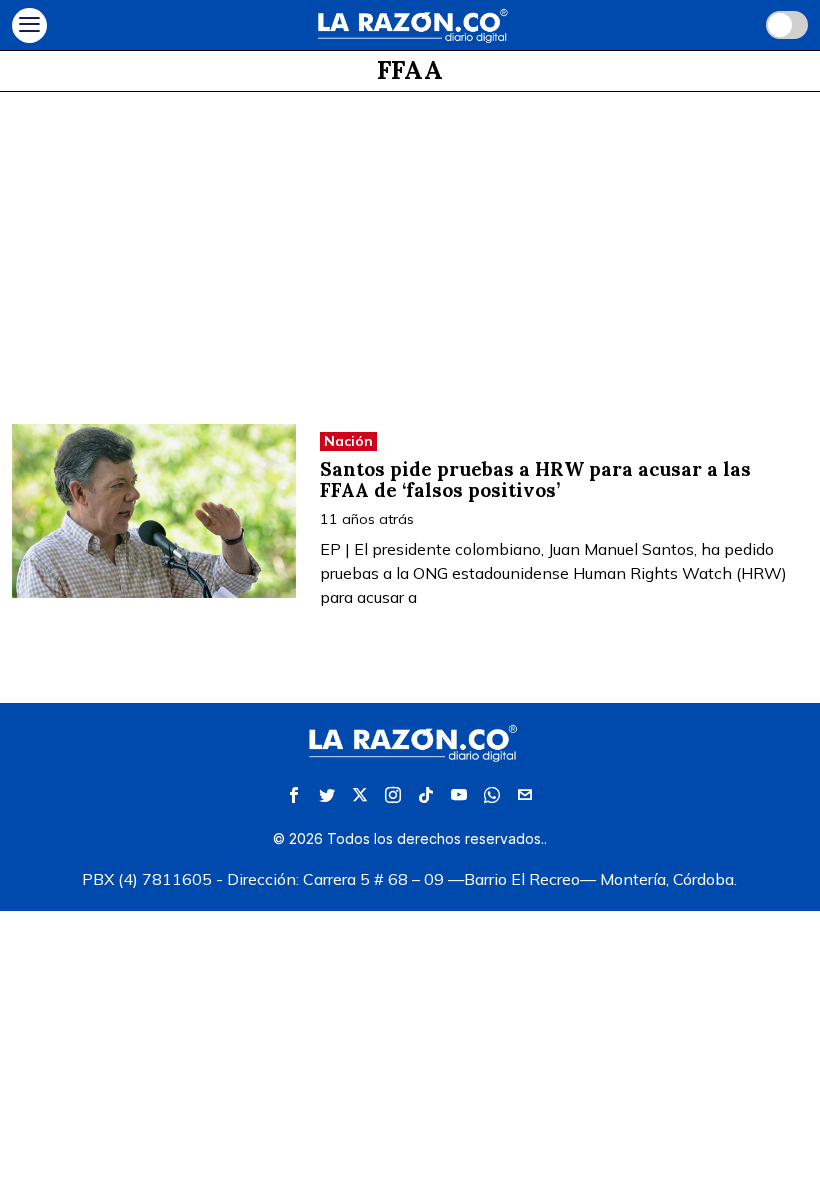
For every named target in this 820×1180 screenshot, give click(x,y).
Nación (348, 441)
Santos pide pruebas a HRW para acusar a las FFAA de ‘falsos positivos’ (535, 480)
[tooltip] (294, 795)
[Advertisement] (410, 242)
